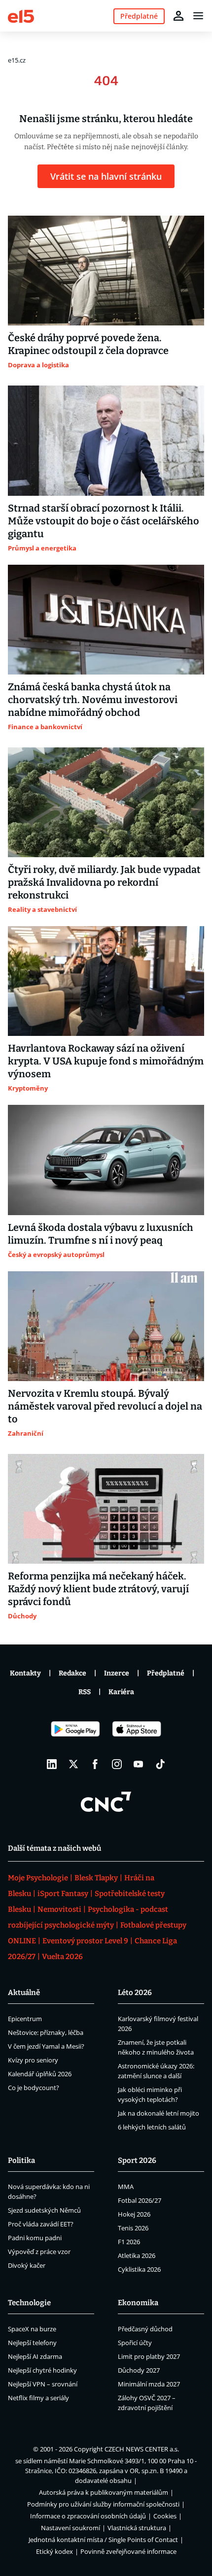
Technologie (29, 2303)
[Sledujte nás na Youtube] (139, 1764)
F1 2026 (129, 2242)
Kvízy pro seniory (33, 2060)
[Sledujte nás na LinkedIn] (52, 1764)
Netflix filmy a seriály (38, 2398)
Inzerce (117, 1673)
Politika (21, 2160)
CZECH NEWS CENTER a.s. (142, 2449)
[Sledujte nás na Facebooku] (95, 1764)
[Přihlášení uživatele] (178, 16)
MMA (126, 2187)
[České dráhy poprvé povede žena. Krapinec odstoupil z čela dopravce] (106, 271)
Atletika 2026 (137, 2255)
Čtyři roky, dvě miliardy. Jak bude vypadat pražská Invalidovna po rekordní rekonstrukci (104, 882)
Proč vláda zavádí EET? (41, 2224)
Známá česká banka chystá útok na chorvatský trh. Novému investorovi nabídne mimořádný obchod (93, 700)
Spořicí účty (135, 2343)
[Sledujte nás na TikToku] (160, 1764)
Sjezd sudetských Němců (44, 2210)
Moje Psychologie (38, 1878)
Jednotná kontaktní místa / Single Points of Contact (103, 2540)
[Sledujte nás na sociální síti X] (73, 1764)
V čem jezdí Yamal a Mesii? (46, 2046)
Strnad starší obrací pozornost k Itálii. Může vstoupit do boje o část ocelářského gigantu (104, 521)
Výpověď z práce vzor (39, 2252)
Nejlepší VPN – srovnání (43, 2384)
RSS (85, 1692)
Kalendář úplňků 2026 (40, 2074)
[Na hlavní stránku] (21, 16)
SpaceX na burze (32, 2329)
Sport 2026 (137, 2160)
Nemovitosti (59, 1909)
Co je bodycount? (34, 2088)
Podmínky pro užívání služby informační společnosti (103, 2504)
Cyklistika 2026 (139, 2269)
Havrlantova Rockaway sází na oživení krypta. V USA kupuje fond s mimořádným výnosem (106, 1061)
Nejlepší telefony (32, 2343)
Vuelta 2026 (62, 1957)
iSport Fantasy (63, 1894)
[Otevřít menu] (198, 16)
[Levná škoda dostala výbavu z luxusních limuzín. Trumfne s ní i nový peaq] (106, 1160)
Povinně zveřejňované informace (128, 2551)
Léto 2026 (135, 1993)
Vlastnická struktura (137, 2528)
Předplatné (166, 1673)
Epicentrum (25, 2019)
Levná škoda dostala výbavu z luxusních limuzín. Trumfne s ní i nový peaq (101, 1234)
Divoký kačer (27, 2265)
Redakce (72, 1673)
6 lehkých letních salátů (152, 2127)
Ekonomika (138, 2303)
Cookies (165, 2516)
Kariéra (121, 1692)
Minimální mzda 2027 (149, 2384)
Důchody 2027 (139, 2370)
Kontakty (25, 1673)
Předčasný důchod (145, 2329)
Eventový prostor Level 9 (85, 1941)
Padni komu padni (35, 2238)
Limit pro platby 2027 (149, 2356)
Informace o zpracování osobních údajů (88, 2516)
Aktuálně (24, 1993)
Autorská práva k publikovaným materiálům (104, 2492)
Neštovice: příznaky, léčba (46, 2032)
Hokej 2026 (134, 2214)
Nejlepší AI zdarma (35, 2356)
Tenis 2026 (133, 2228)
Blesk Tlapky (96, 1878)
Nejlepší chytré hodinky (42, 2370)
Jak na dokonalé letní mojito (159, 2113)
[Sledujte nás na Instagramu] (117, 1764)
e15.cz (17, 60)
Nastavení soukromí (71, 2528)
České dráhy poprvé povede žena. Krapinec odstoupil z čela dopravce (88, 344)
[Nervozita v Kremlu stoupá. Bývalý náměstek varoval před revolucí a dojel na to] (106, 1326)
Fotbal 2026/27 (140, 2200)
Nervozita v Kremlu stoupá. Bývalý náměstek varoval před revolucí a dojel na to (105, 1406)
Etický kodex (54, 2551)
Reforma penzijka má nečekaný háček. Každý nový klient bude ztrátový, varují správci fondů (98, 1589)
